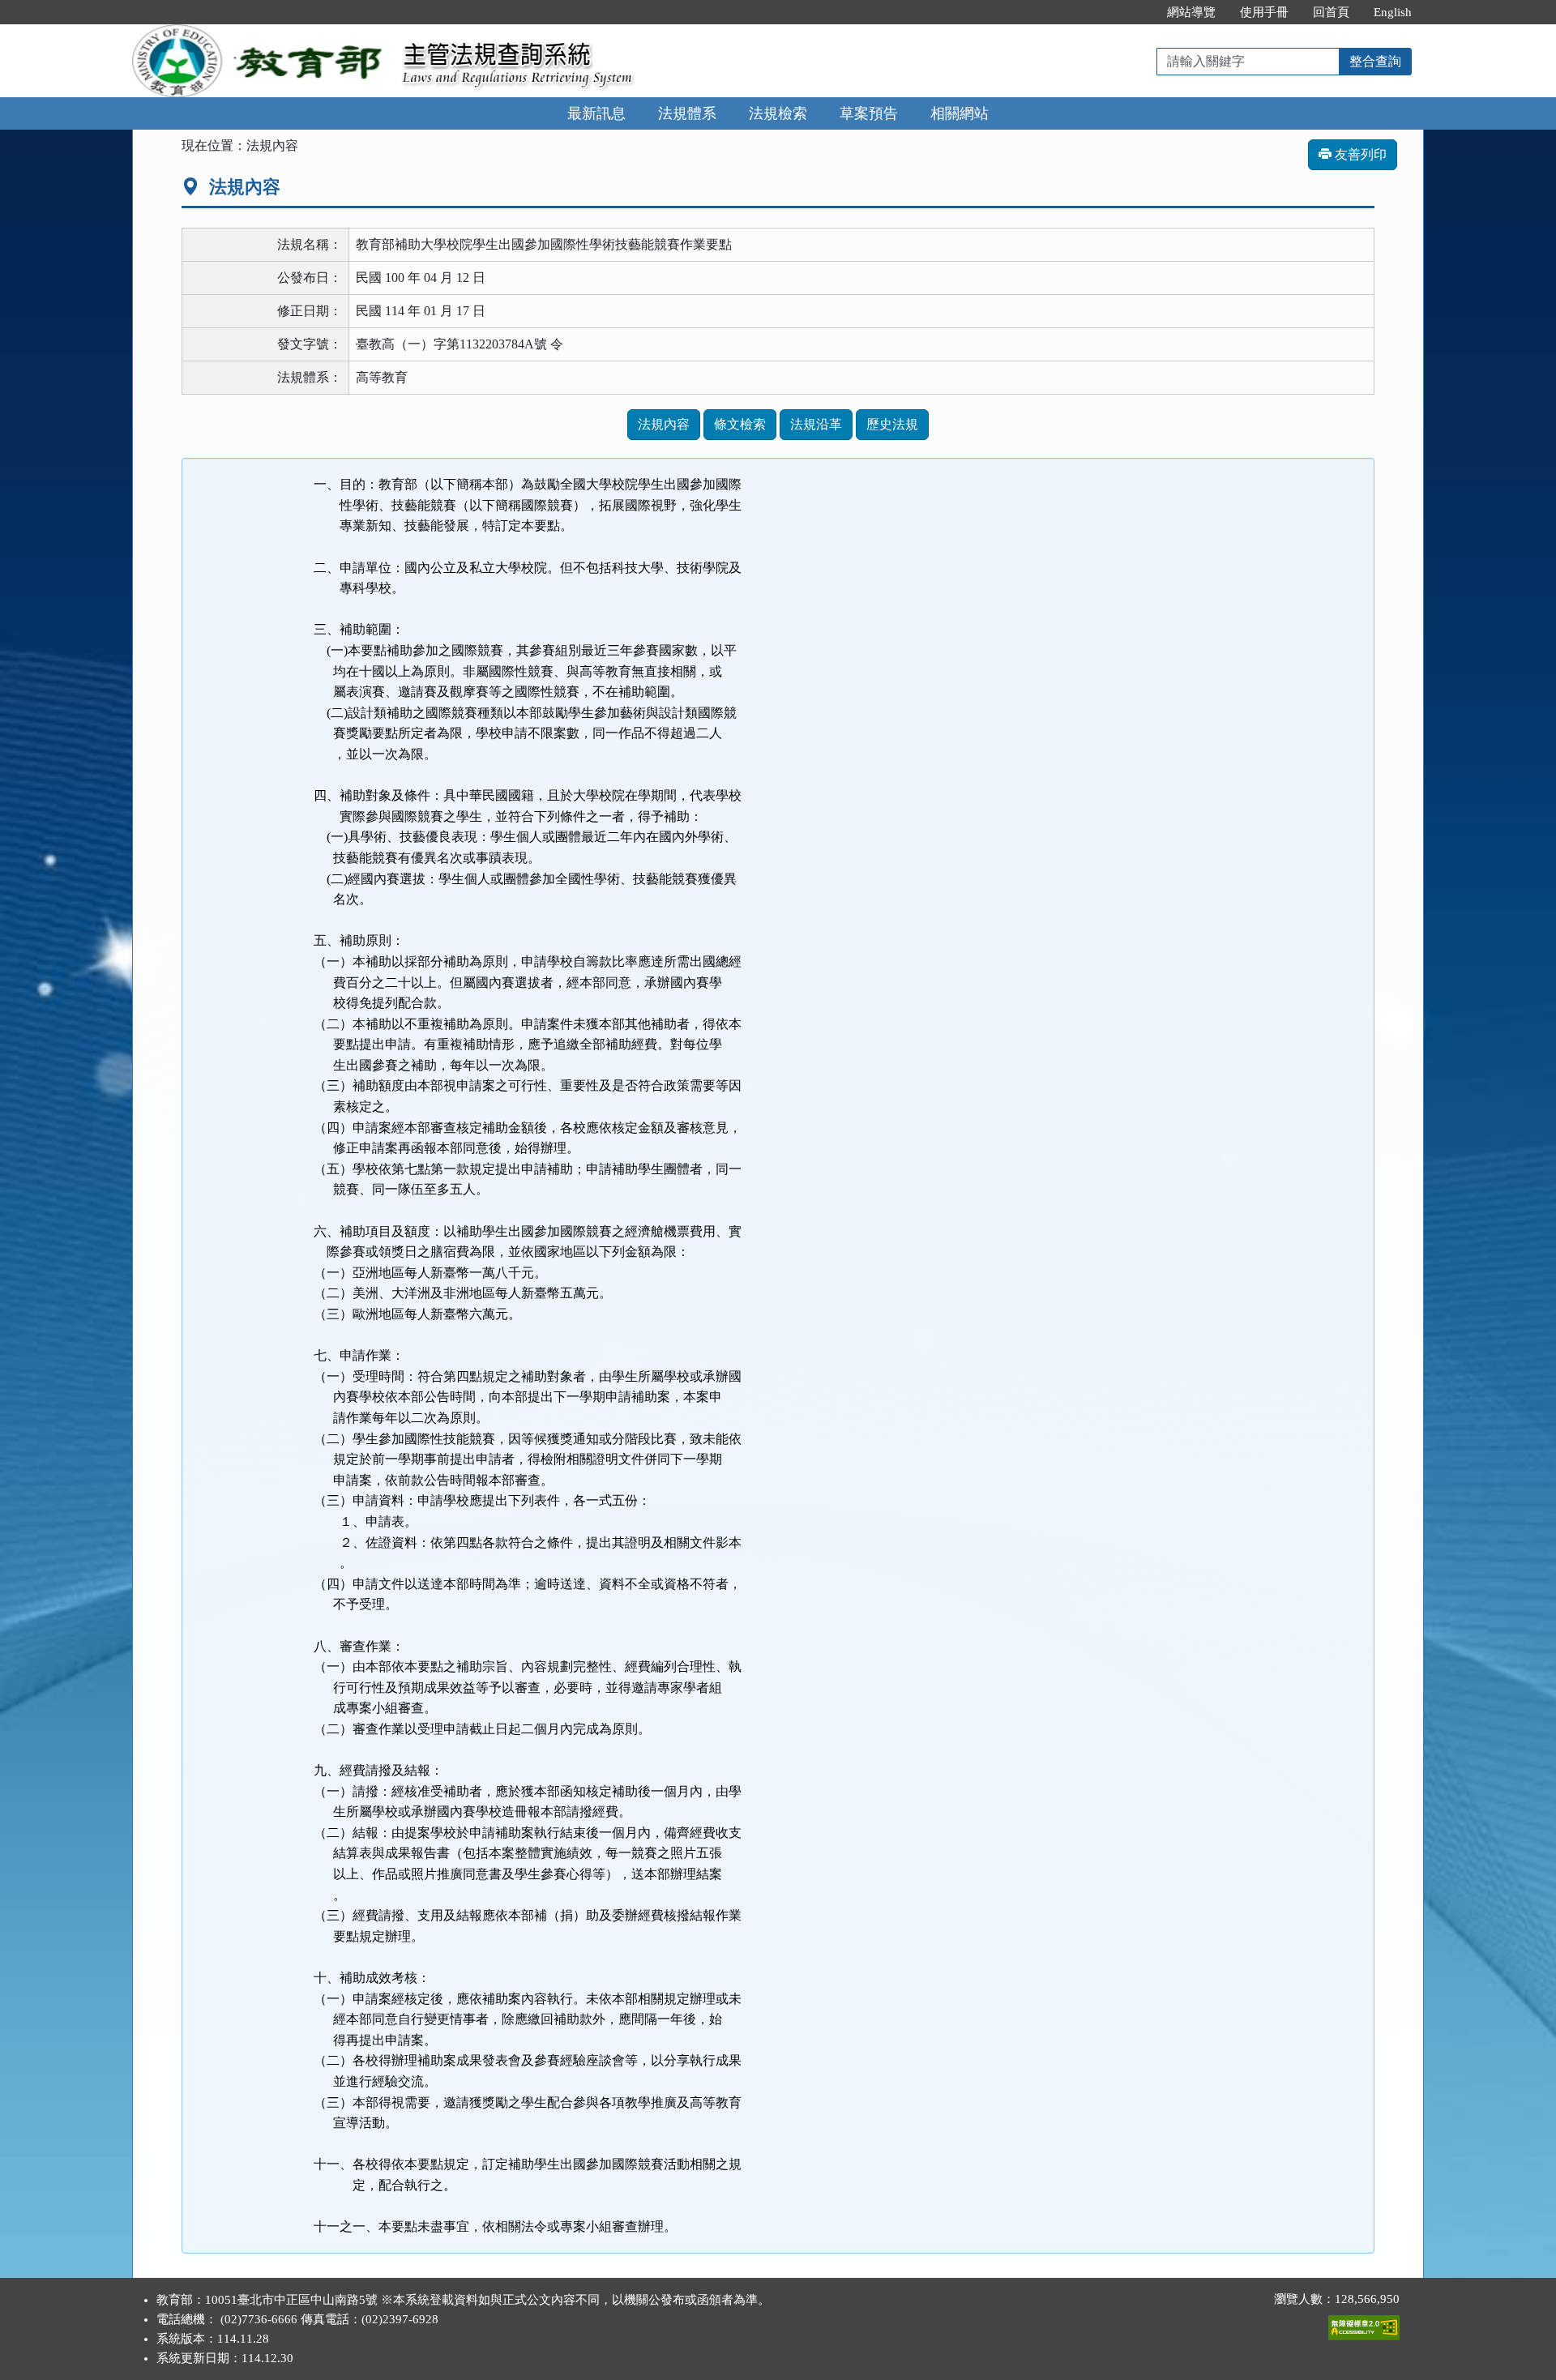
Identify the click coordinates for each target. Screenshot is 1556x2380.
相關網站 (960, 113)
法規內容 (664, 424)
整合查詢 (1375, 61)
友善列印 (1359, 154)
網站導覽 (1191, 12)
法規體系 (687, 113)
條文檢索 (740, 424)
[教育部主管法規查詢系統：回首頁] (262, 34)
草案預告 (869, 113)
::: (1138, 12)
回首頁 (1331, 12)
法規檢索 (778, 113)
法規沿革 (816, 424)
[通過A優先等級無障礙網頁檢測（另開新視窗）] (1364, 2324)
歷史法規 (892, 424)
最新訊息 (596, 113)
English (1393, 12)
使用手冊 (1264, 12)
